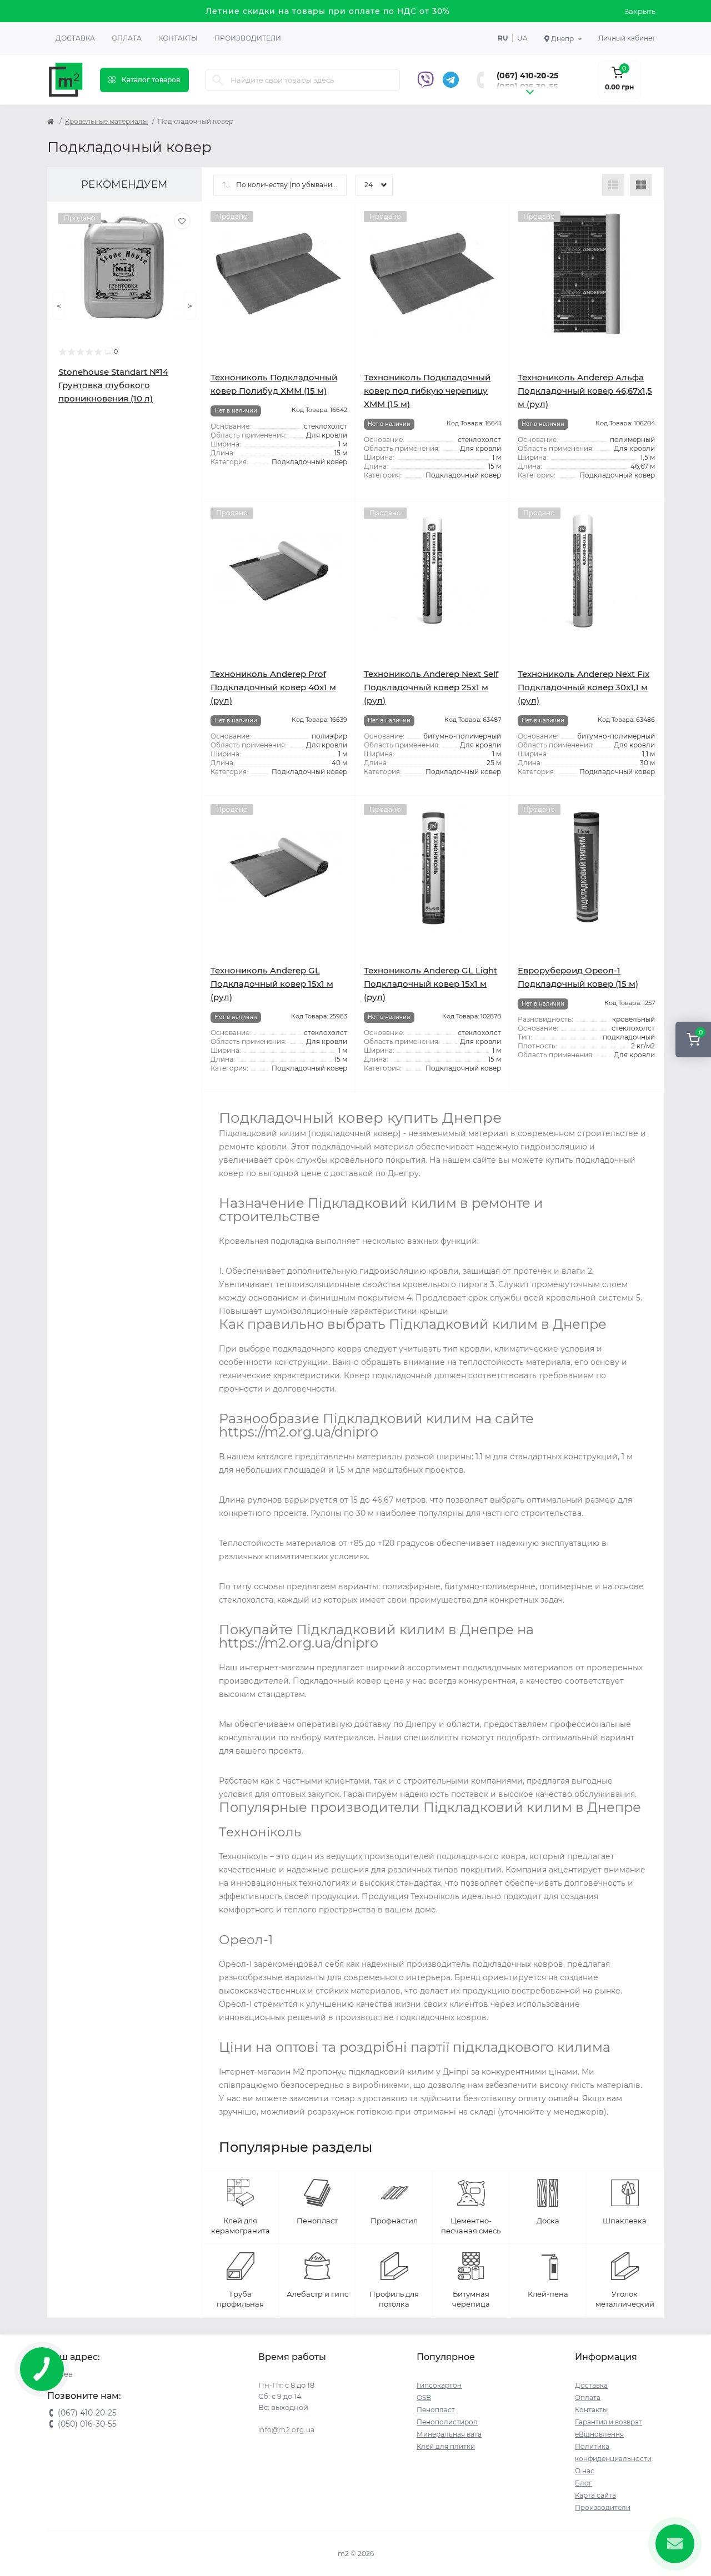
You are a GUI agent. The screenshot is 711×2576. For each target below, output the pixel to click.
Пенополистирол (447, 2422)
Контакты (178, 38)
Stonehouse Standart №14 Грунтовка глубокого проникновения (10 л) (113, 385)
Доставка (75, 38)
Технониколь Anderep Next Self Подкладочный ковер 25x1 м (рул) (431, 687)
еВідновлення (599, 2434)
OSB (424, 2397)
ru (503, 38)
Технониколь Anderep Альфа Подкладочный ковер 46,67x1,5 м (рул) (585, 391)
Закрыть (640, 11)
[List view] (613, 185)
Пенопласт (436, 2410)
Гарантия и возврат (609, 2422)
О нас (585, 2471)
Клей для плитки (446, 2446)
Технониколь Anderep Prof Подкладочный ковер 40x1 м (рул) (273, 687)
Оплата (127, 38)
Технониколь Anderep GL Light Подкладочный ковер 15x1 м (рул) (430, 984)
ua (522, 38)
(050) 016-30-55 (527, 87)
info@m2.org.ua (286, 2430)
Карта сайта (595, 2495)
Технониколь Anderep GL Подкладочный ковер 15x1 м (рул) (272, 984)
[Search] (218, 80)
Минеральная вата (449, 2434)
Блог (584, 2483)
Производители (248, 38)
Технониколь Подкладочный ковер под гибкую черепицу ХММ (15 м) (427, 391)
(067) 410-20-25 (527, 76)
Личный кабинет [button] (627, 38)
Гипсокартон (439, 2385)
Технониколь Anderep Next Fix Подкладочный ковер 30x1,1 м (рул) (584, 687)
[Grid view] (641, 185)
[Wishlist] (182, 221)
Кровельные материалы (106, 121)
